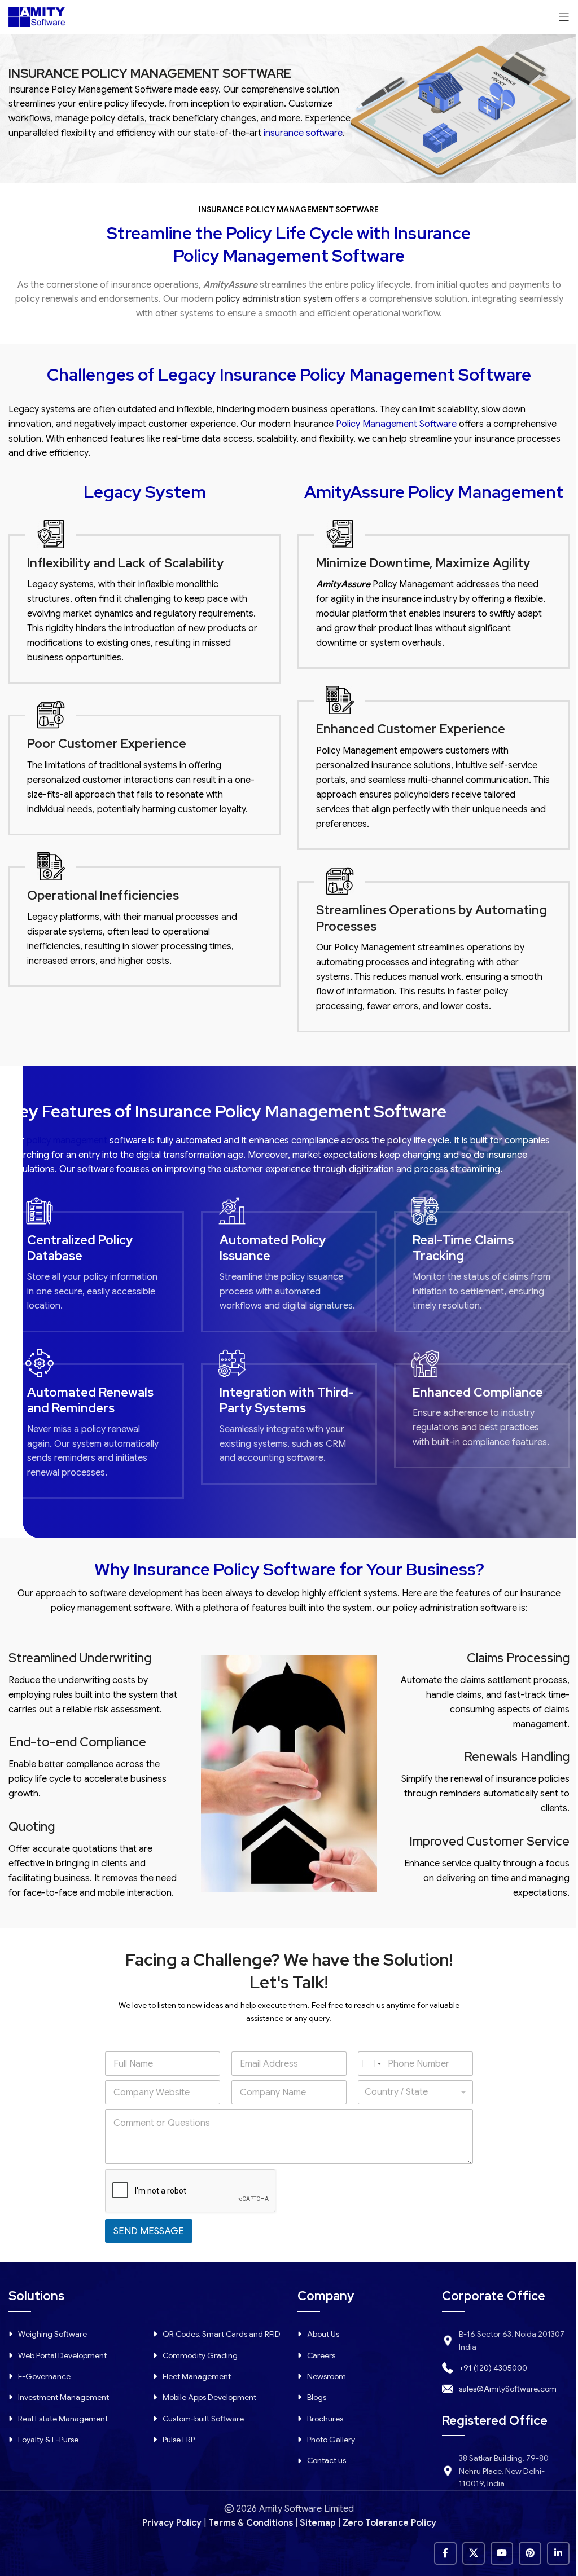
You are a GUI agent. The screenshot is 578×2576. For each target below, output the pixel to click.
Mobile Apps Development (209, 2397)
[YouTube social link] (502, 2553)
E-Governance (44, 2376)
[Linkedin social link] (558, 2553)
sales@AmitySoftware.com (508, 2389)
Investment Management (64, 2397)
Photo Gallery (331, 2440)
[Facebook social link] (445, 2553)
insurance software (303, 133)
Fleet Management (197, 2376)
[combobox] (371, 2064)
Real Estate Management (63, 2419)
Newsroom (327, 2376)
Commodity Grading (200, 2355)
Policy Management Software (396, 424)
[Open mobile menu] (564, 17)
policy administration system (274, 299)
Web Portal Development (62, 2355)
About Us (323, 2334)
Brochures (325, 2419)
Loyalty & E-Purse (48, 2440)
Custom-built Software (203, 2419)
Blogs (317, 2397)
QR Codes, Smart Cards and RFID (222, 2334)
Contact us (327, 2460)
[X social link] (474, 2553)
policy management (67, 1141)
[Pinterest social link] (530, 2553)
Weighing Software (52, 2334)
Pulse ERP (179, 2440)
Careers (321, 2355)
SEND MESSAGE (149, 2231)
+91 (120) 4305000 (493, 2368)
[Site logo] (37, 16)
